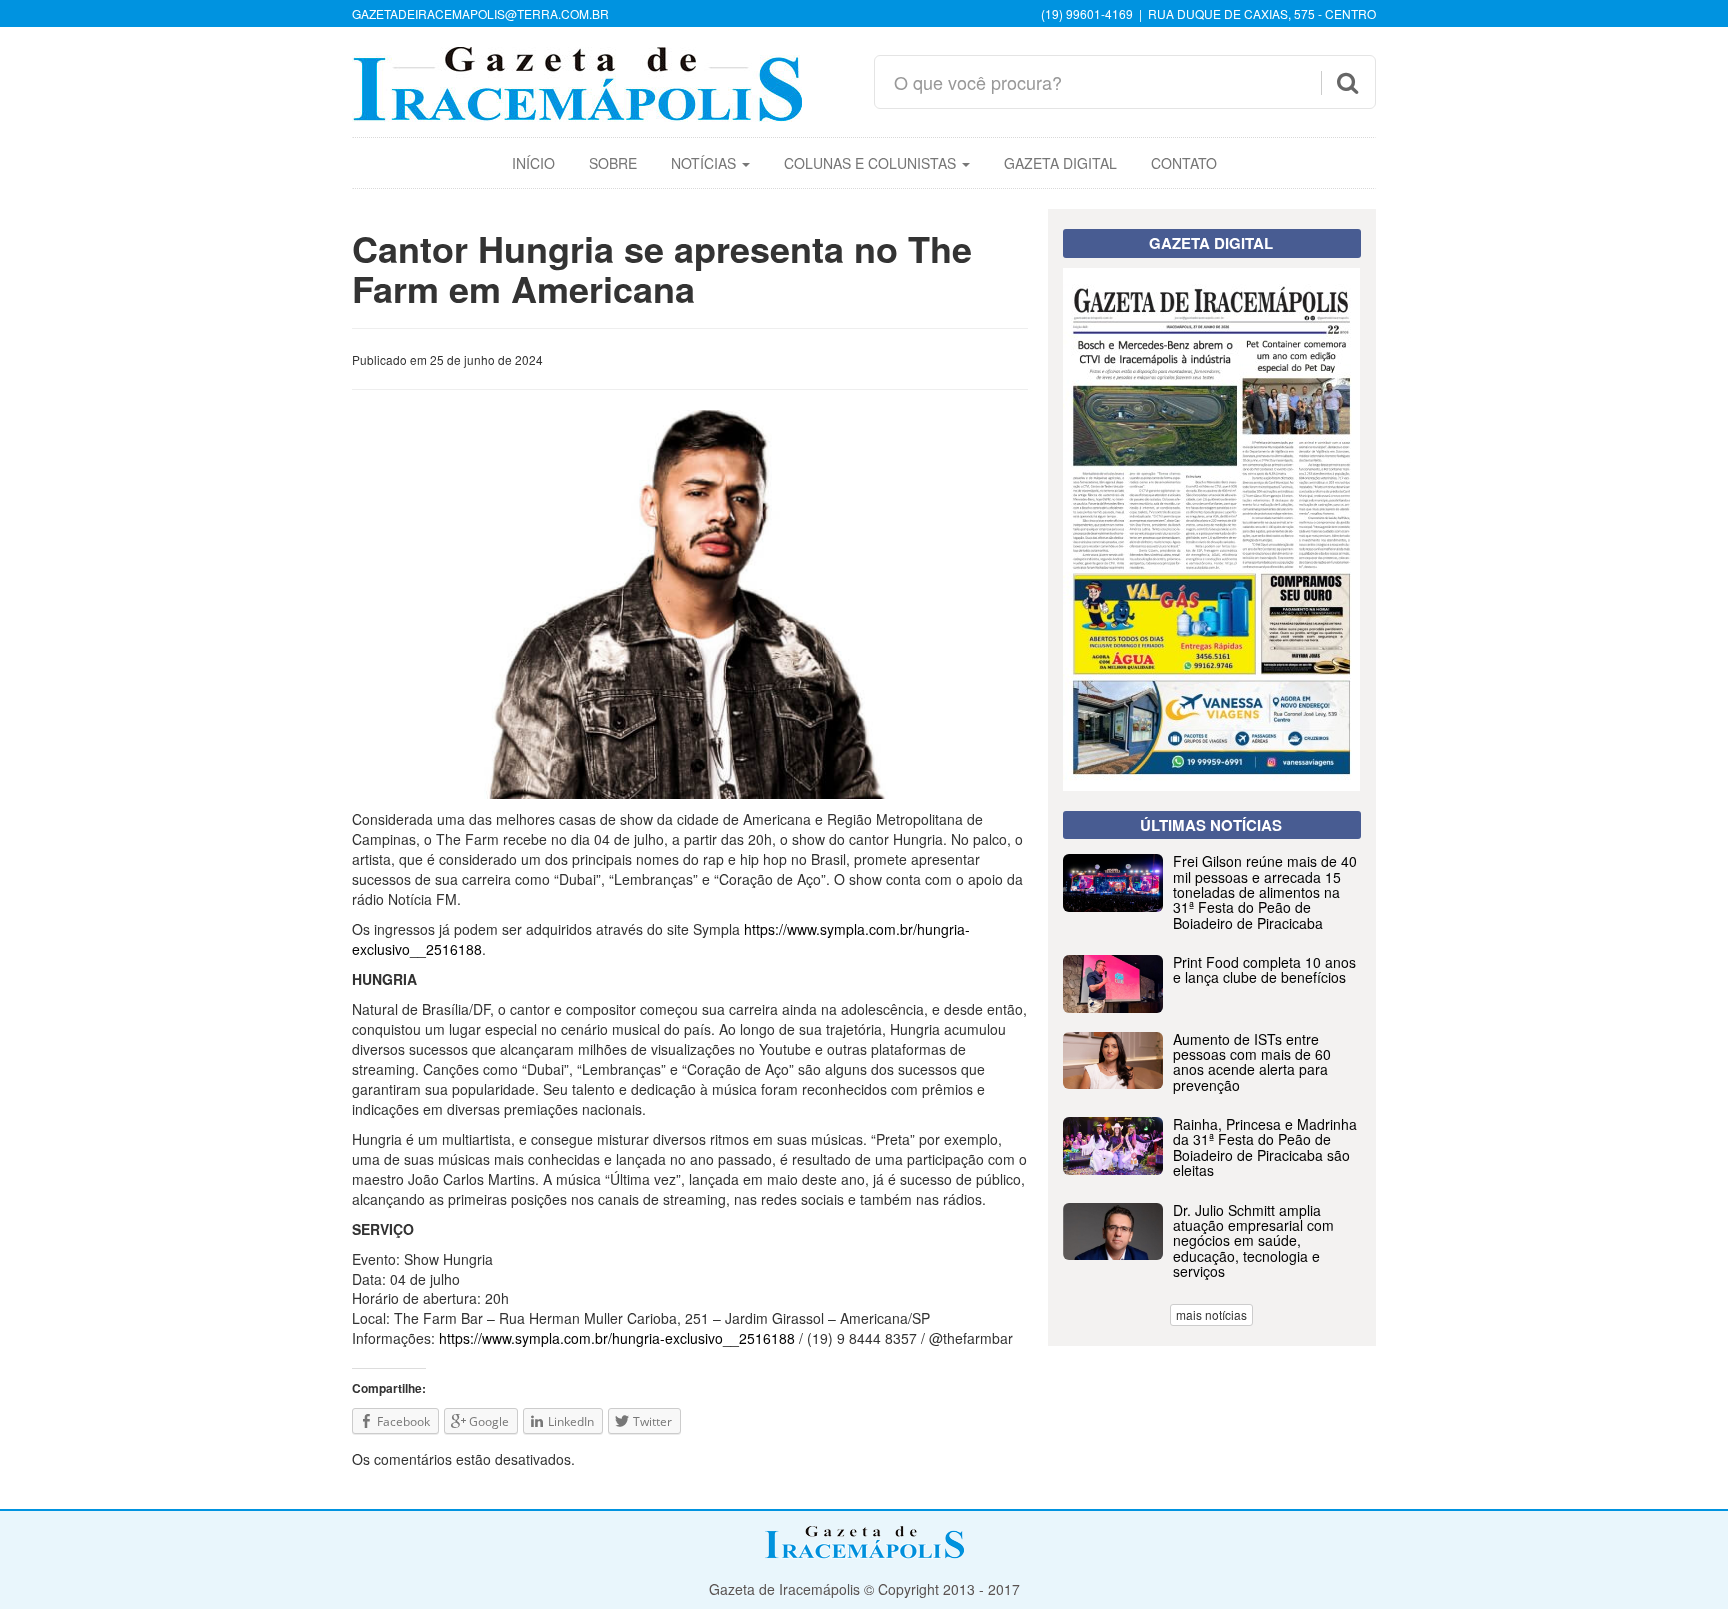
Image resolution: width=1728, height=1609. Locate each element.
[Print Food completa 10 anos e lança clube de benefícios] (1212, 1007)
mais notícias (1211, 1314)
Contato (1184, 163)
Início (533, 163)
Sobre (613, 163)
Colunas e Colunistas (872, 163)
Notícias (705, 163)
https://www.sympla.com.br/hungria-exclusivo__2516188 (617, 1338)
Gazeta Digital (1060, 163)
